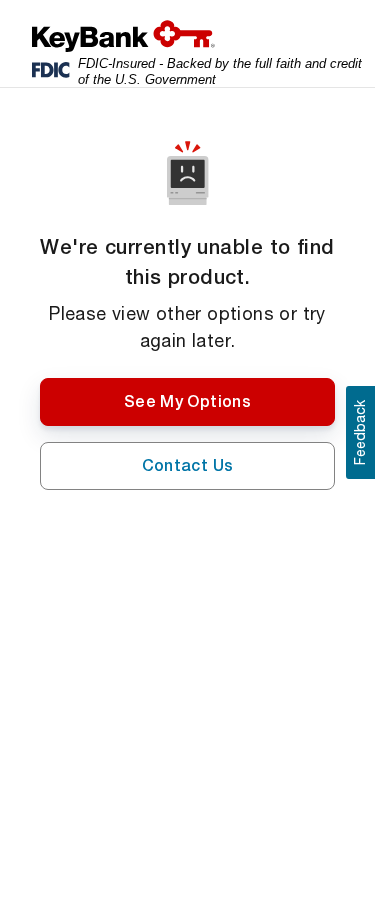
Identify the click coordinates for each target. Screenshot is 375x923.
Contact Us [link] (188, 465)
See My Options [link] (187, 401)
